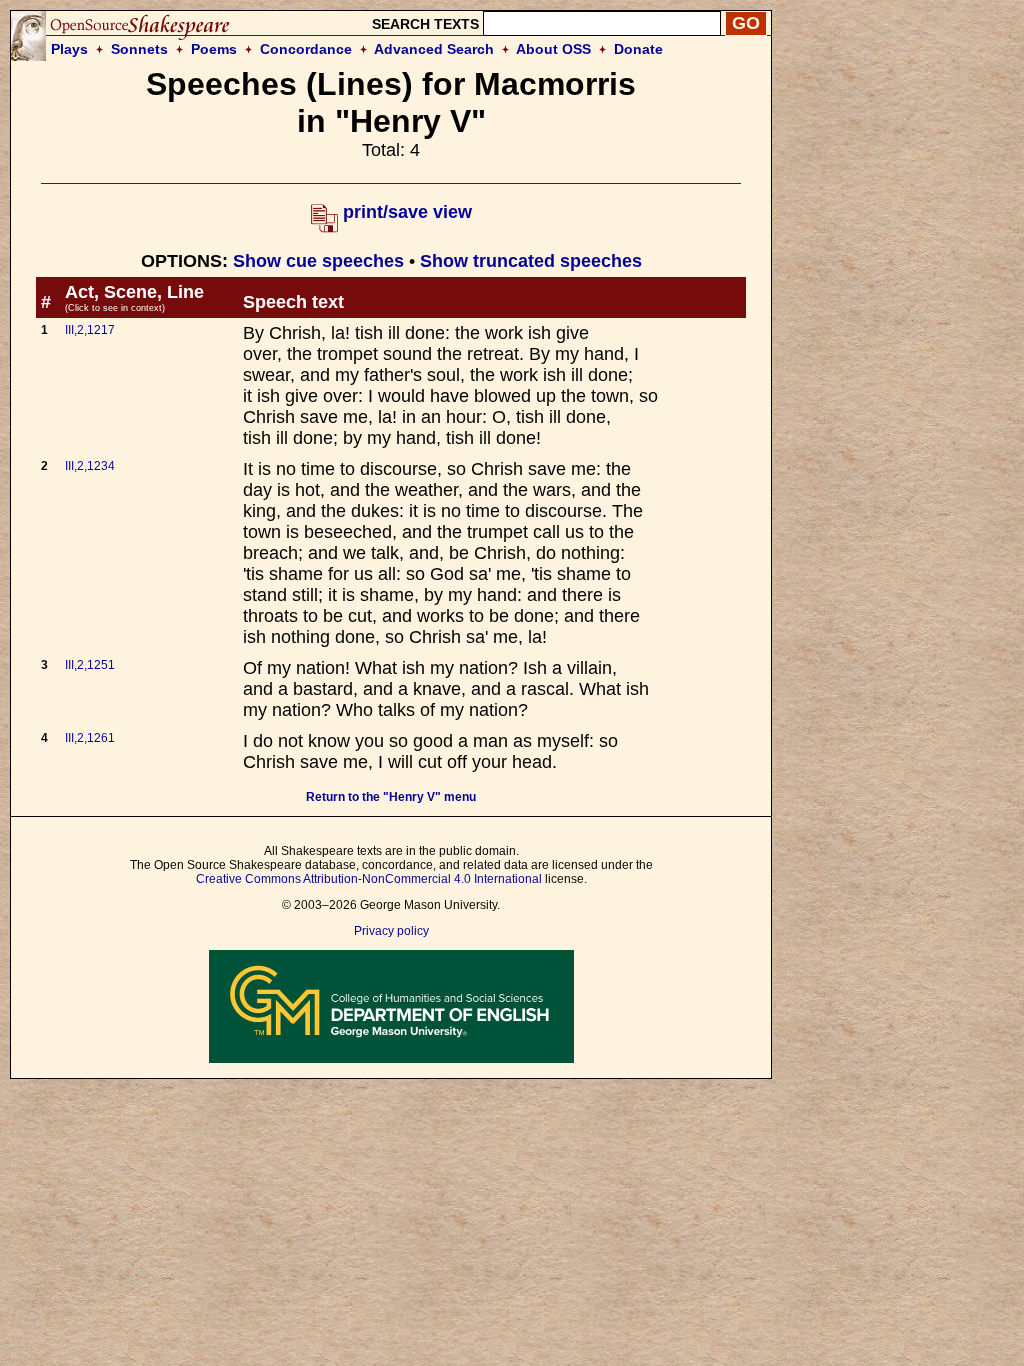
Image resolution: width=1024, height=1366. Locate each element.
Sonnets (139, 49)
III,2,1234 (90, 466)
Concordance (306, 49)
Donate (638, 49)
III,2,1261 (90, 738)
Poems (214, 49)
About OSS (553, 49)
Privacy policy (391, 931)
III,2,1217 (90, 330)
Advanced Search (434, 49)
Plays (69, 49)
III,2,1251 (90, 665)
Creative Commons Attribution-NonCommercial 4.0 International (369, 879)
